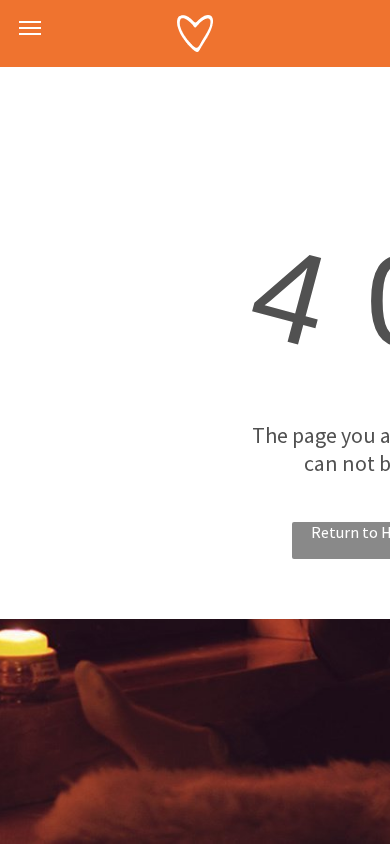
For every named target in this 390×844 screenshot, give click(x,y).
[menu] (30, 28)
